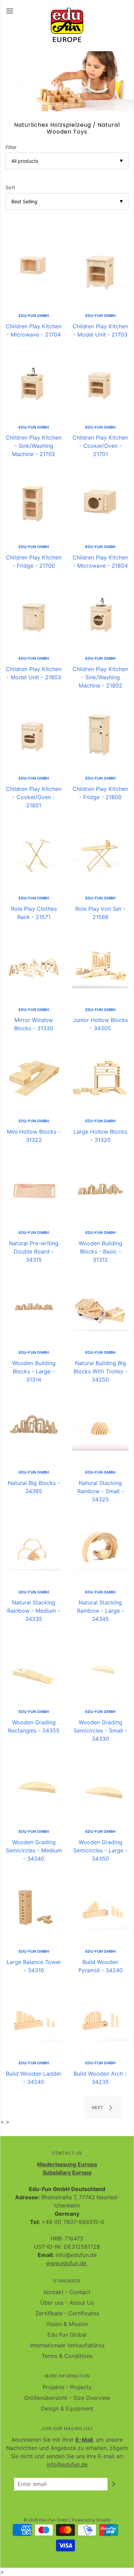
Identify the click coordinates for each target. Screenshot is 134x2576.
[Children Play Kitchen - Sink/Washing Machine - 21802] (100, 614)
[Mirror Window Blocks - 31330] (34, 966)
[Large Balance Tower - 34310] (34, 1907)
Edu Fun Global (67, 2335)
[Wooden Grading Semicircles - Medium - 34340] (34, 1788)
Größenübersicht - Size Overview (67, 2398)
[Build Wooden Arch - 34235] (100, 2019)
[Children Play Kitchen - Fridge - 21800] (100, 734)
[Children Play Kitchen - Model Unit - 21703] (100, 272)
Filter (11, 147)
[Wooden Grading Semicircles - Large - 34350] (100, 1788)
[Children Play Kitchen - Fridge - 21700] (34, 503)
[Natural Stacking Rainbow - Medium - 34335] (34, 1548)
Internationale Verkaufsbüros (67, 2345)
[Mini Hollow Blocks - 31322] (34, 1077)
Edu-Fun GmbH (34, 316)
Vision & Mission (67, 2324)
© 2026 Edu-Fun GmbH (46, 2520)
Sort (10, 187)
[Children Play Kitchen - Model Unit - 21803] (34, 614)
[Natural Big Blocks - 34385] (34, 1428)
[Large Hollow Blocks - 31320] (100, 1077)
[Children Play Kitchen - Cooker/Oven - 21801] (34, 734)
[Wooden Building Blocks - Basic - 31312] (100, 1189)
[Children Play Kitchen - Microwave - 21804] (100, 503)
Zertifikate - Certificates (67, 2313)
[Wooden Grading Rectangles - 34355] (34, 1668)
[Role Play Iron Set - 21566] (100, 854)
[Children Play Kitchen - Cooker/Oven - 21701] (100, 383)
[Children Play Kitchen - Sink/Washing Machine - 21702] (34, 383)
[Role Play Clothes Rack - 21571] (34, 854)
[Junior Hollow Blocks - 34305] (100, 966)
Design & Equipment (67, 2408)
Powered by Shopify (92, 2520)
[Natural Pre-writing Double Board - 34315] (34, 1189)
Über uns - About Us (67, 2303)
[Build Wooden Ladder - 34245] (34, 2019)
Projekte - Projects (67, 2387)
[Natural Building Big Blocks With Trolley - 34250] (100, 1308)
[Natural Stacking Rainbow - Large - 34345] (100, 1548)
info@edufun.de (67, 2464)
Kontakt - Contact (67, 2292)
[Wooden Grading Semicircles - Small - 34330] (100, 1668)
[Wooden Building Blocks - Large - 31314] (34, 1308)
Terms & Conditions (67, 2356)
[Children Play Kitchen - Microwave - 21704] (34, 272)
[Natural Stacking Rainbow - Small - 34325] (100, 1428)
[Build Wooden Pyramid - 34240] (100, 1907)
